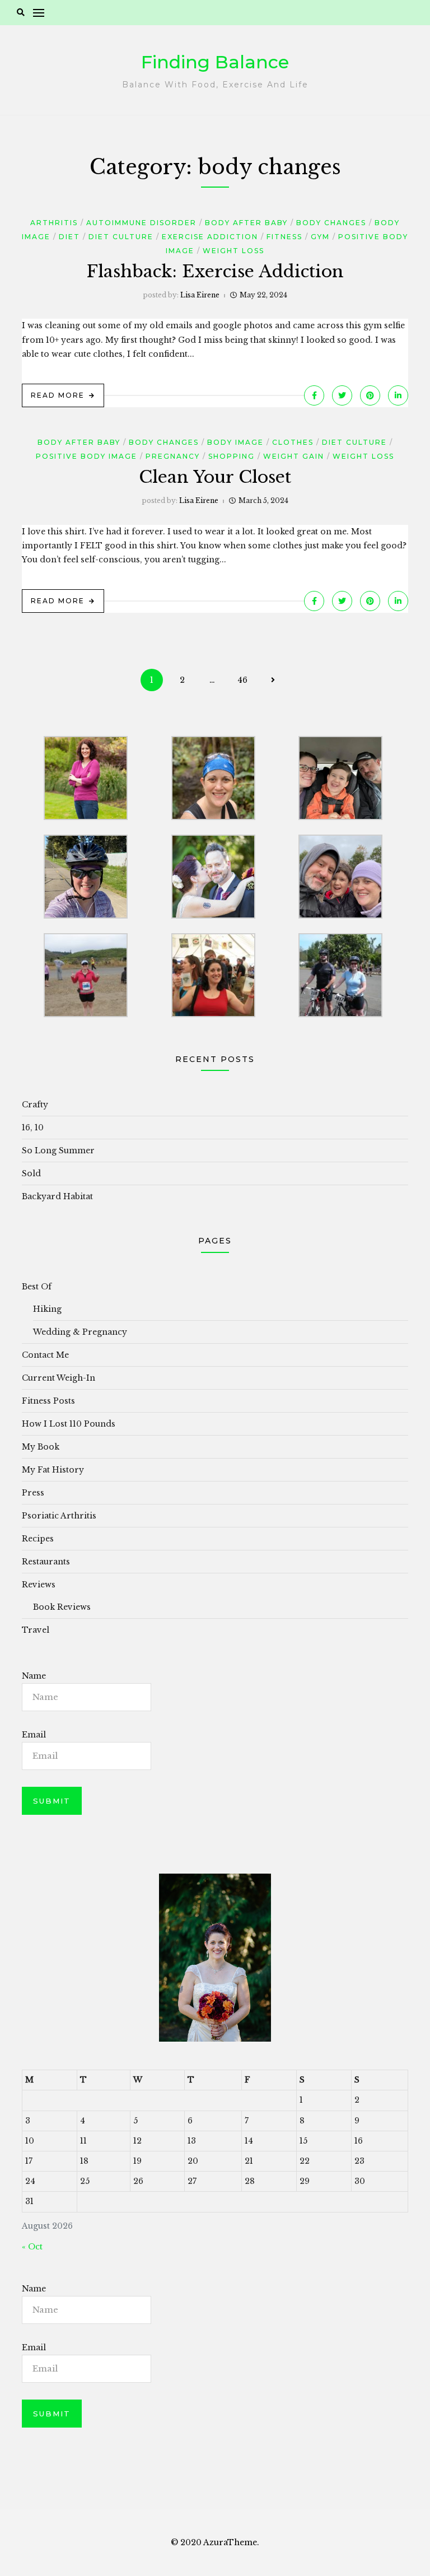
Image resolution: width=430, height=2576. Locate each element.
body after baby (246, 223)
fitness (284, 237)
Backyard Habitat (57, 1196)
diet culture (121, 237)
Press (33, 1493)
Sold (31, 1173)
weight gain (294, 456)
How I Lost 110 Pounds (69, 1424)
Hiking (47, 1309)
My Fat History (53, 1470)
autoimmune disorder (141, 223)
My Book (41, 1447)
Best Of (37, 1287)
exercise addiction (210, 237)
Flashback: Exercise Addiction (215, 271)
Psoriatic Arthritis (59, 1516)
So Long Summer (58, 1150)
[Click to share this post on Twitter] (342, 395)
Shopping (232, 456)
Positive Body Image (87, 456)
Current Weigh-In (59, 1378)
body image (235, 442)
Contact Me (45, 1355)
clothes (293, 442)
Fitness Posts (48, 1401)
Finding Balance (215, 62)
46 (242, 680)
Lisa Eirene (200, 295)
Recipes (38, 1539)
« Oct (32, 2247)
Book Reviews (62, 1607)
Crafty (35, 1105)
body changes (331, 223)
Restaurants (46, 1562)
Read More (58, 395)
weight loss (233, 251)
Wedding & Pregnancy (80, 1332)
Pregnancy (173, 456)
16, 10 (33, 1128)
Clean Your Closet (215, 477)
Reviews (39, 1585)
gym (320, 237)
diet (69, 237)
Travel (36, 1630)
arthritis (54, 223)
